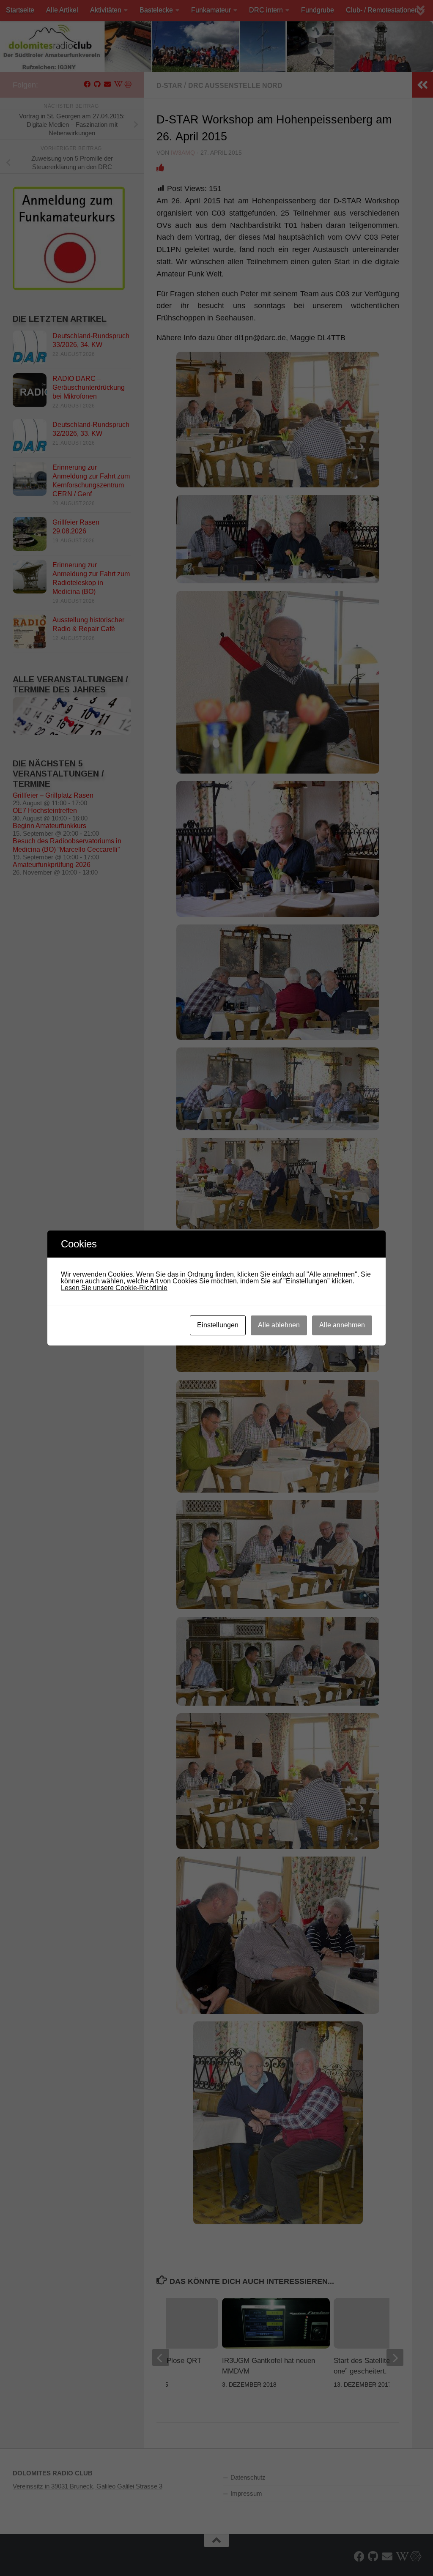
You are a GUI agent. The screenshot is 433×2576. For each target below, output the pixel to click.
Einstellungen (218, 1325)
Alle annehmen (342, 1325)
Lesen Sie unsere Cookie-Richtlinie (114, 1288)
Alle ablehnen (279, 1325)
